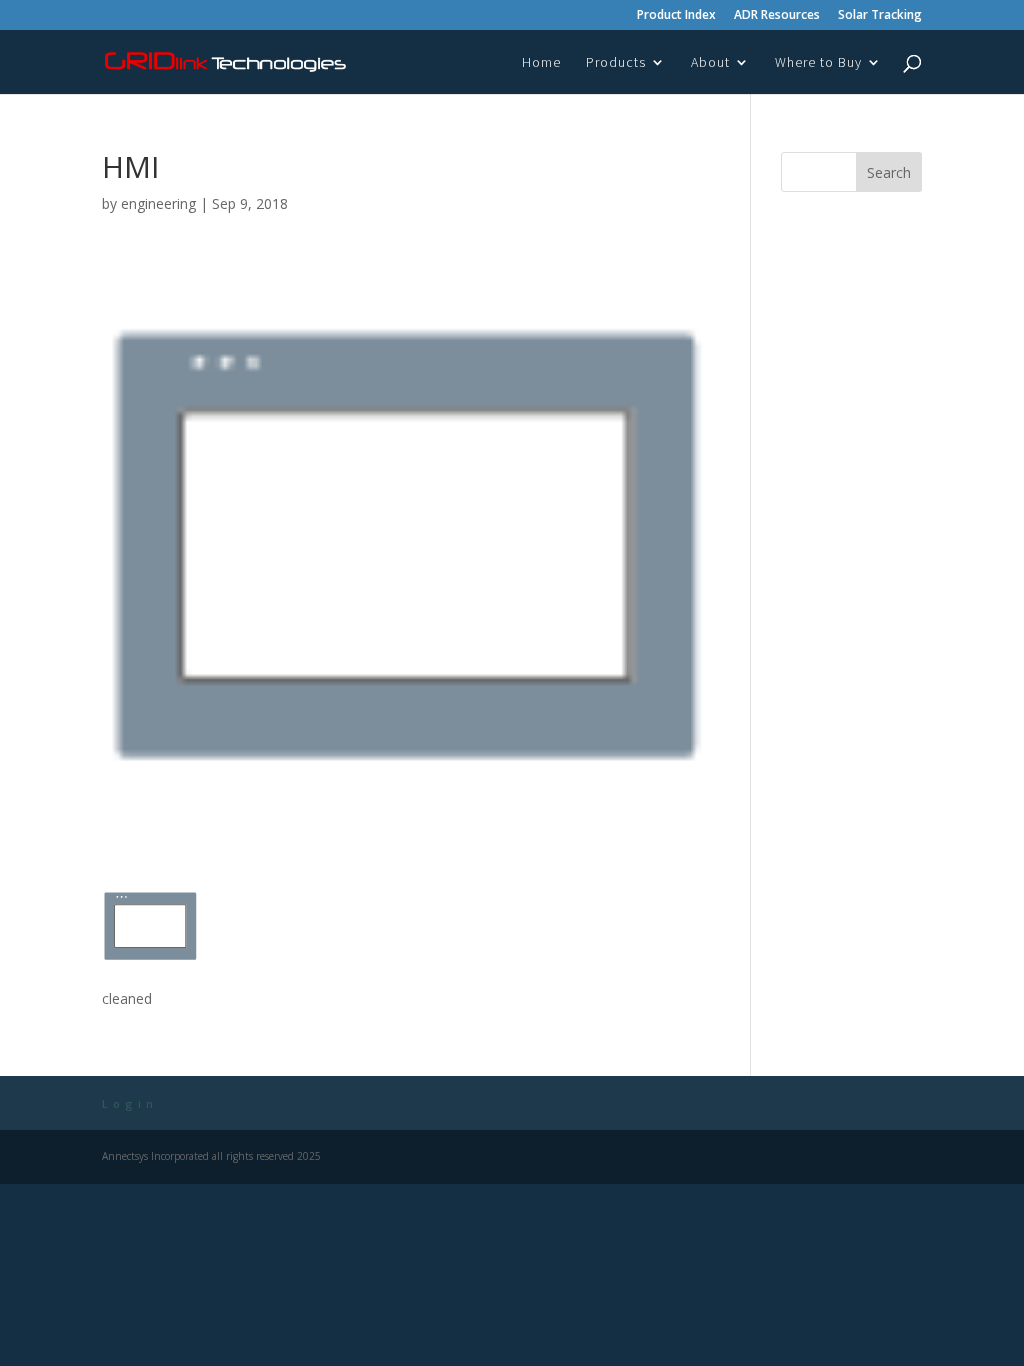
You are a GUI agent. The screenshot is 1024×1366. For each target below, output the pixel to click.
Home (541, 63)
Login (130, 1103)
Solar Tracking (880, 16)
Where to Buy (818, 63)
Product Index (676, 16)
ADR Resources (777, 16)
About (710, 63)
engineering (158, 203)
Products (616, 63)
